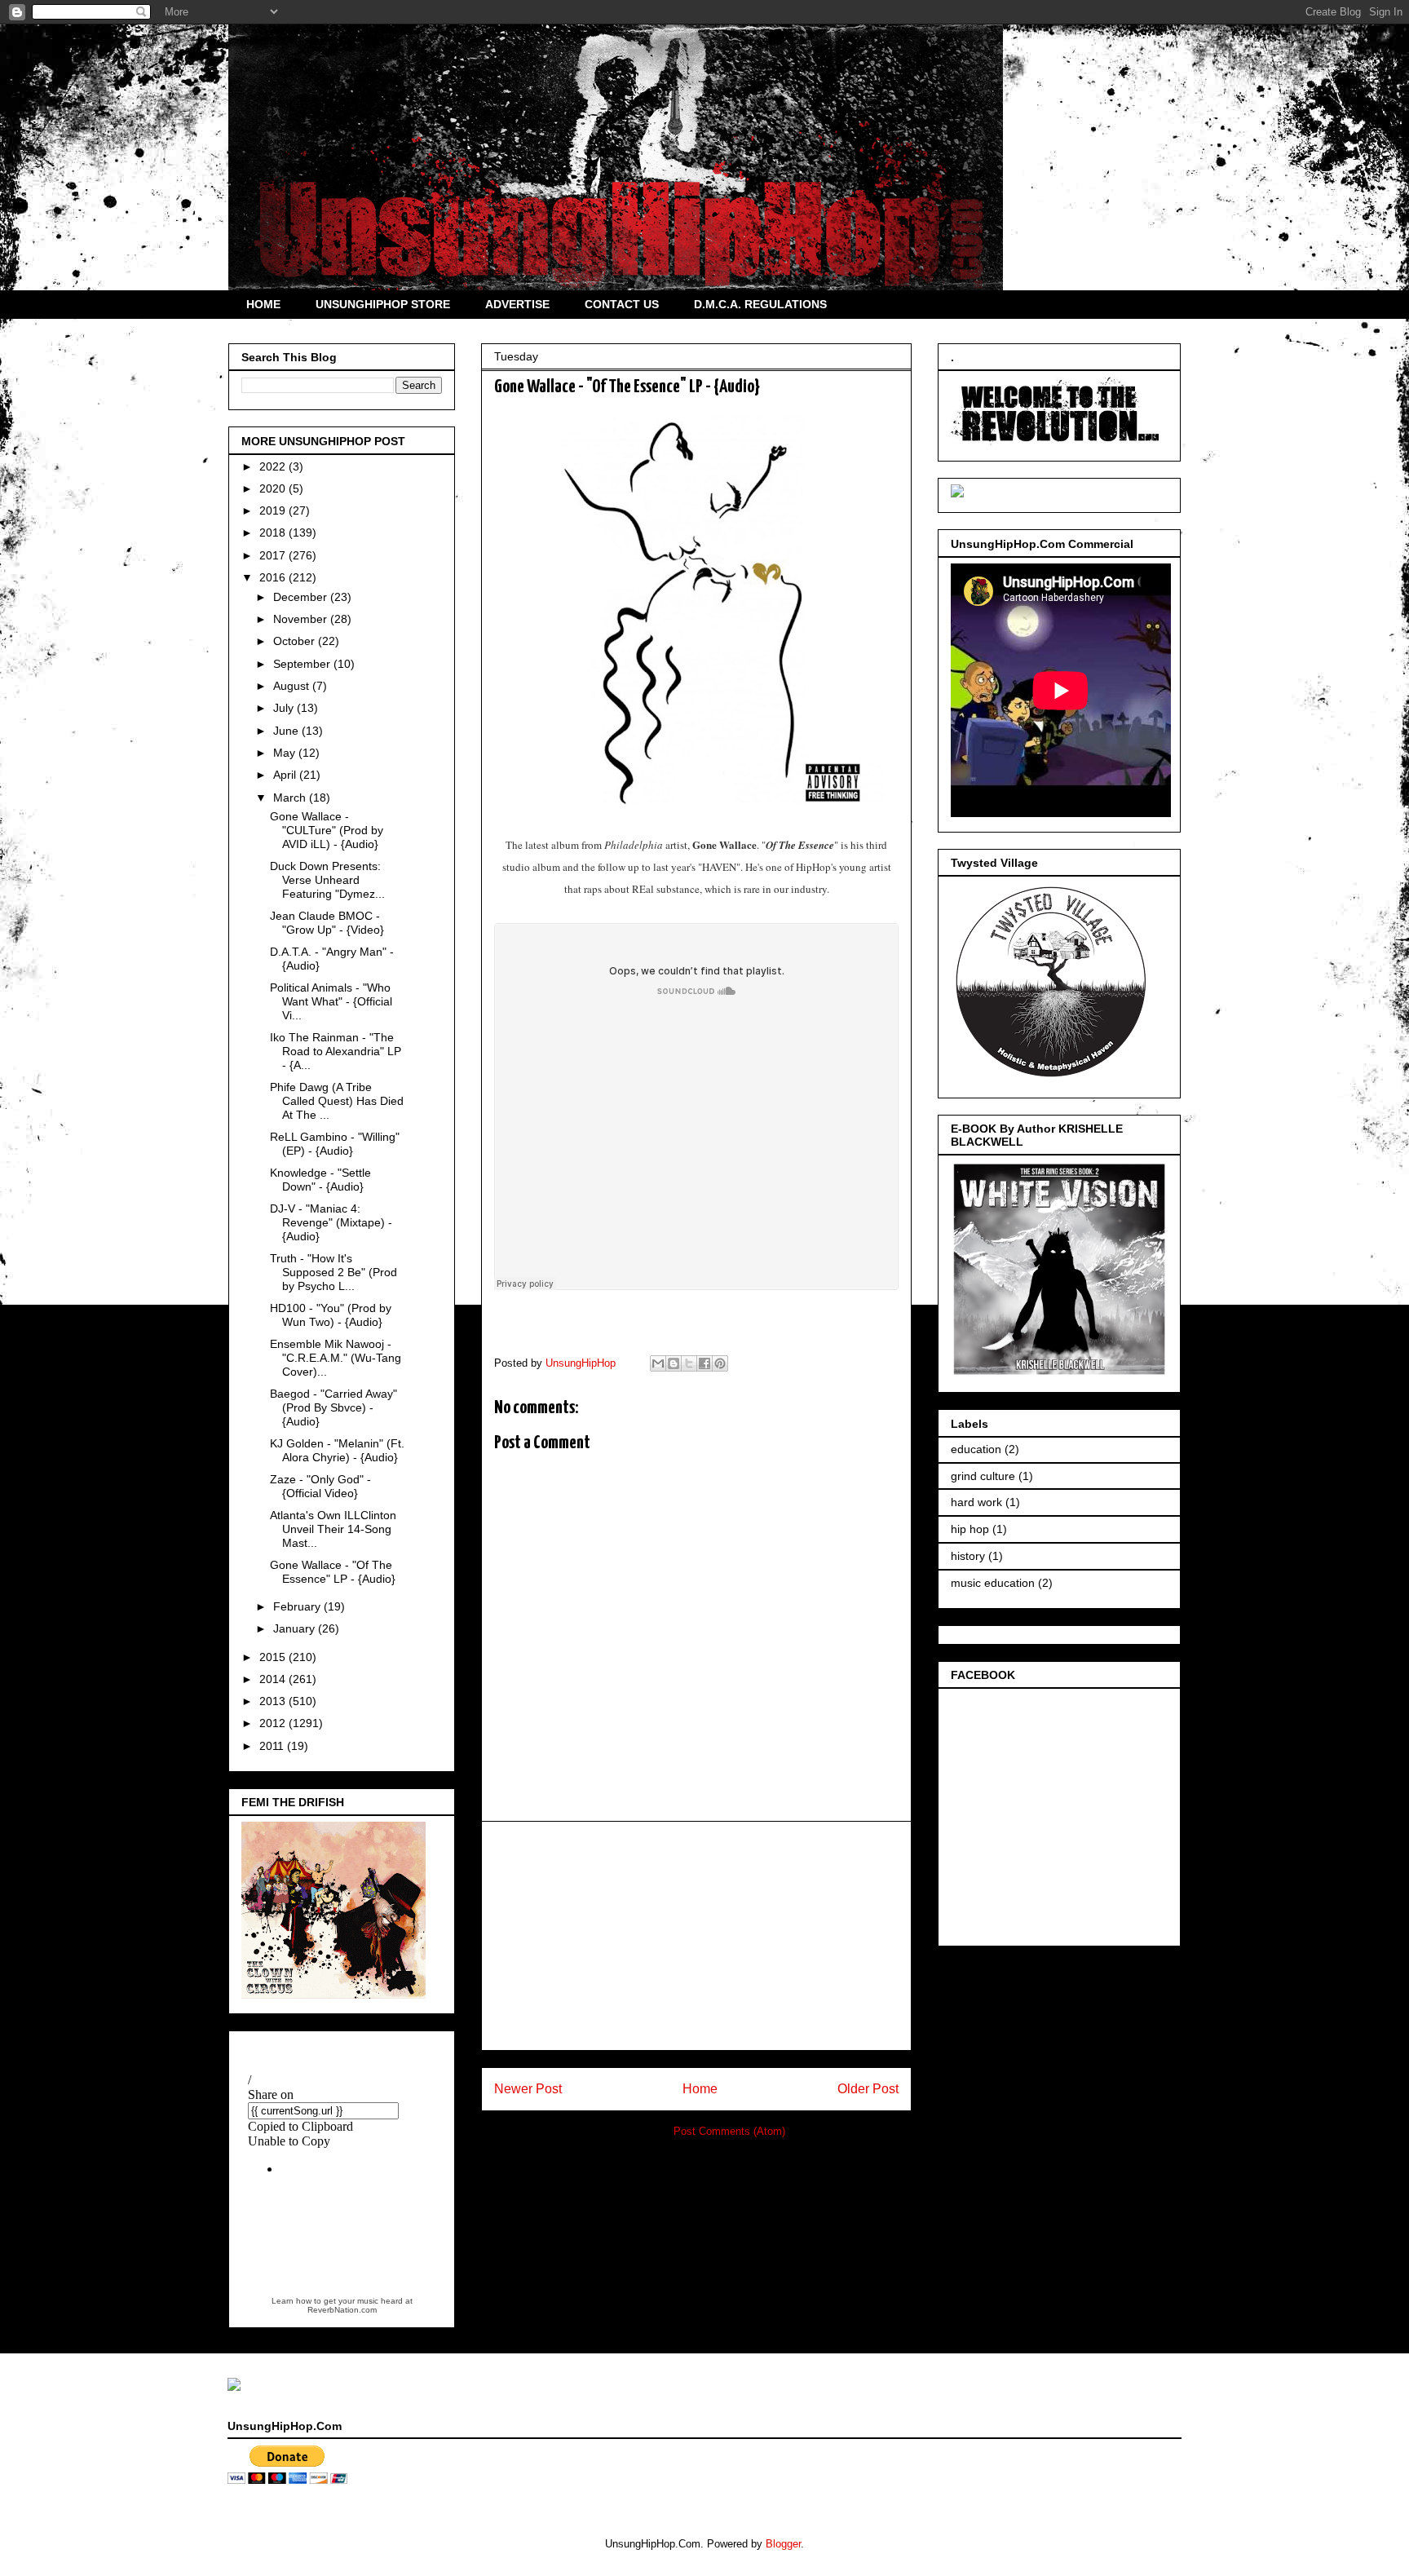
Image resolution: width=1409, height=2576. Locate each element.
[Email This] (658, 1363)
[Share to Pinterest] (720, 1363)
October (296, 641)
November (302, 619)
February (298, 1606)
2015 (274, 1657)
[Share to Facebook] (704, 1363)
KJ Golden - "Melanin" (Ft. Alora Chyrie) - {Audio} (337, 1450)
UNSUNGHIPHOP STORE (383, 304)
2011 (273, 1746)
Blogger (783, 2544)
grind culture (983, 1476)
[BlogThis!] (674, 1363)
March (291, 798)
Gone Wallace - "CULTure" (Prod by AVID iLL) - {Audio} (327, 830)
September (303, 664)
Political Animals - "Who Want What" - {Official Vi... (331, 1001)
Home (700, 2089)
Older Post (868, 2089)
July (285, 708)
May (286, 753)
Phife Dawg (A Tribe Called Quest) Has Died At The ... (337, 1101)
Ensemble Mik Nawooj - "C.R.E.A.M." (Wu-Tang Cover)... (336, 1358)
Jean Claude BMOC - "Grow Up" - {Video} (327, 923)
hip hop (970, 1529)
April (286, 775)
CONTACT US (622, 304)
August (293, 686)
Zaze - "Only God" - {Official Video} (320, 1486)
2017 (274, 555)
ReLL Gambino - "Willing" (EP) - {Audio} (335, 1144)
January (296, 1628)
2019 (274, 510)
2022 (274, 466)
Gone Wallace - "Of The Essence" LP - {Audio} (333, 1572)
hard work (976, 1502)
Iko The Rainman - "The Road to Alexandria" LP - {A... (336, 1051)
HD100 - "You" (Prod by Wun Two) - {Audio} (331, 1315)
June (287, 731)
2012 (274, 1723)
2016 (274, 577)
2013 (274, 1701)
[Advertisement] (696, 1936)
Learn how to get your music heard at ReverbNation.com (342, 2305)
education (976, 1449)
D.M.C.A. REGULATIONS (760, 304)
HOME (263, 304)
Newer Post (528, 2089)
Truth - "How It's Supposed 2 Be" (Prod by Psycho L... (333, 1272)
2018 (274, 532)
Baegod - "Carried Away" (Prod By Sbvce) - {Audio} (333, 1407)
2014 (274, 1679)
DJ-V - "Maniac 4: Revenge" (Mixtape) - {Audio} (331, 1222)
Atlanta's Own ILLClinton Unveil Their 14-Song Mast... (333, 1529)
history (968, 1556)
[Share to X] (689, 1363)
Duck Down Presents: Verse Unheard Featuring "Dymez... (327, 880)
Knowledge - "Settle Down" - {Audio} (320, 1180)
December (302, 597)
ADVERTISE (517, 304)
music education (993, 1583)
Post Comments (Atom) (729, 2131)
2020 (274, 488)
